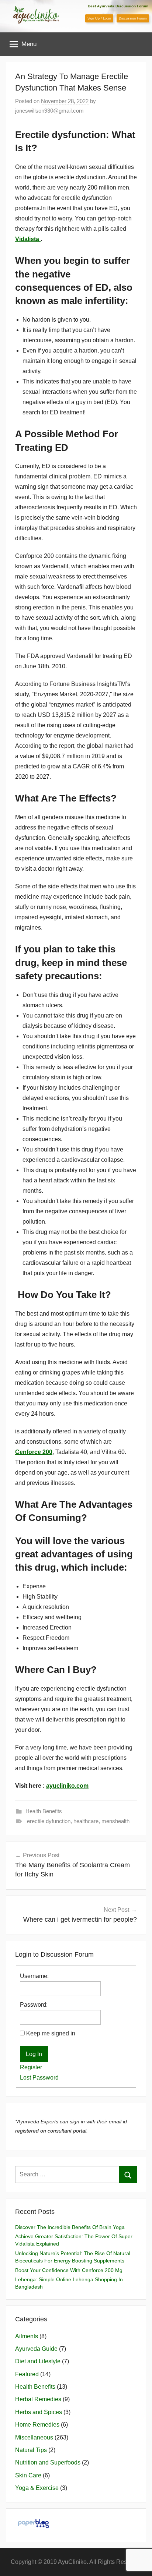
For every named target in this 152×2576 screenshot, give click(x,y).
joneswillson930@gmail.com (49, 111)
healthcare (86, 1821)
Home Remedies (37, 2425)
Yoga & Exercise (37, 2488)
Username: (34, 1976)
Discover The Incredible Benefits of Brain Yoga (70, 2227)
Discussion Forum (133, 18)
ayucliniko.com (67, 1786)
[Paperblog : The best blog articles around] (33, 2528)
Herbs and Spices (39, 2412)
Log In (34, 2054)
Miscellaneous (34, 2437)
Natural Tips (31, 2450)
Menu (29, 44)
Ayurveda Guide (36, 2349)
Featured (27, 2374)
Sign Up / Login (99, 18)
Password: (34, 2005)
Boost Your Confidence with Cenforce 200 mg (69, 2270)
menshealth (115, 1821)
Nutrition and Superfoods (48, 2462)
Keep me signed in (51, 2033)
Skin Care (28, 2475)
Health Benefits (44, 1811)
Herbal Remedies (38, 2399)
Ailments (27, 2336)
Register (31, 2067)
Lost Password (39, 2078)
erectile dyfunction (49, 1821)
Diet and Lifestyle (38, 2361)
